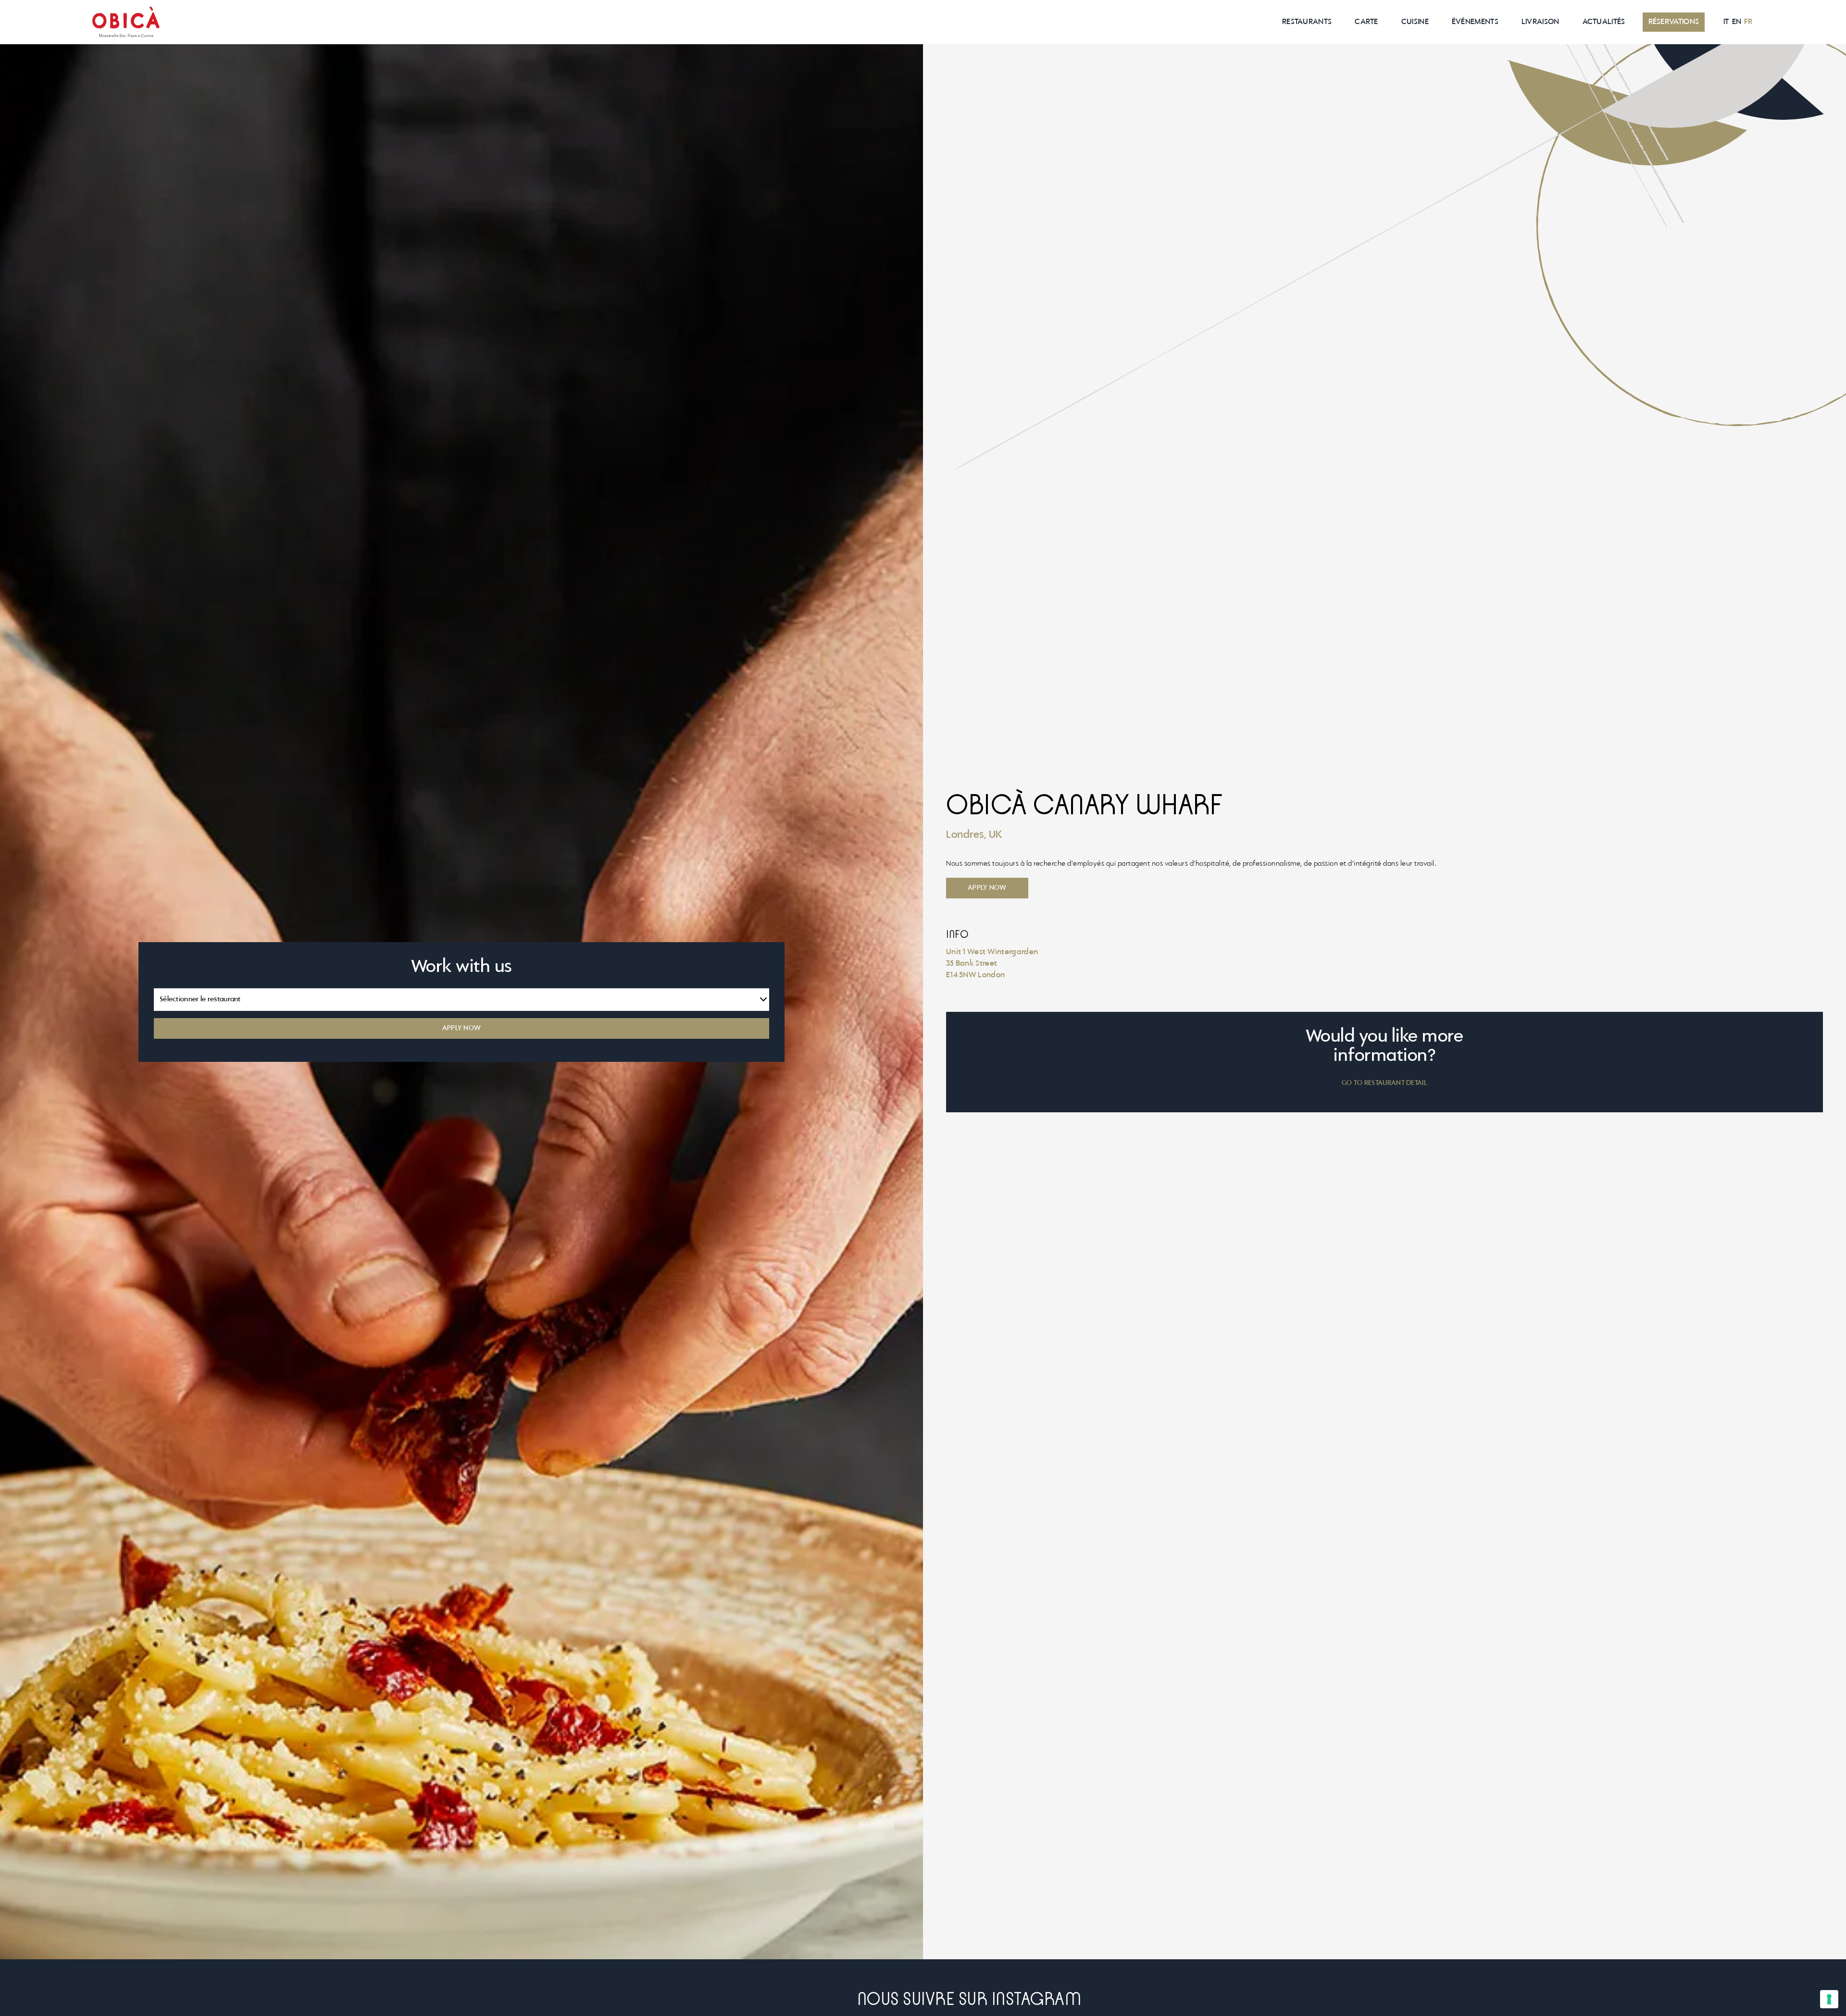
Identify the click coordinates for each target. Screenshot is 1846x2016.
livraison (1540, 22)
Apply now (987, 888)
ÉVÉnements (1475, 22)
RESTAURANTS (1307, 22)
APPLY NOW (462, 1028)
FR (1748, 22)
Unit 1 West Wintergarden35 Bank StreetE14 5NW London (992, 964)
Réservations (1674, 22)
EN (1737, 22)
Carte (1366, 22)
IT (1726, 22)
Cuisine (1415, 22)
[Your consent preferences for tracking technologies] (1829, 1999)
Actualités (1604, 22)
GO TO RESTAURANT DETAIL (1384, 1083)
